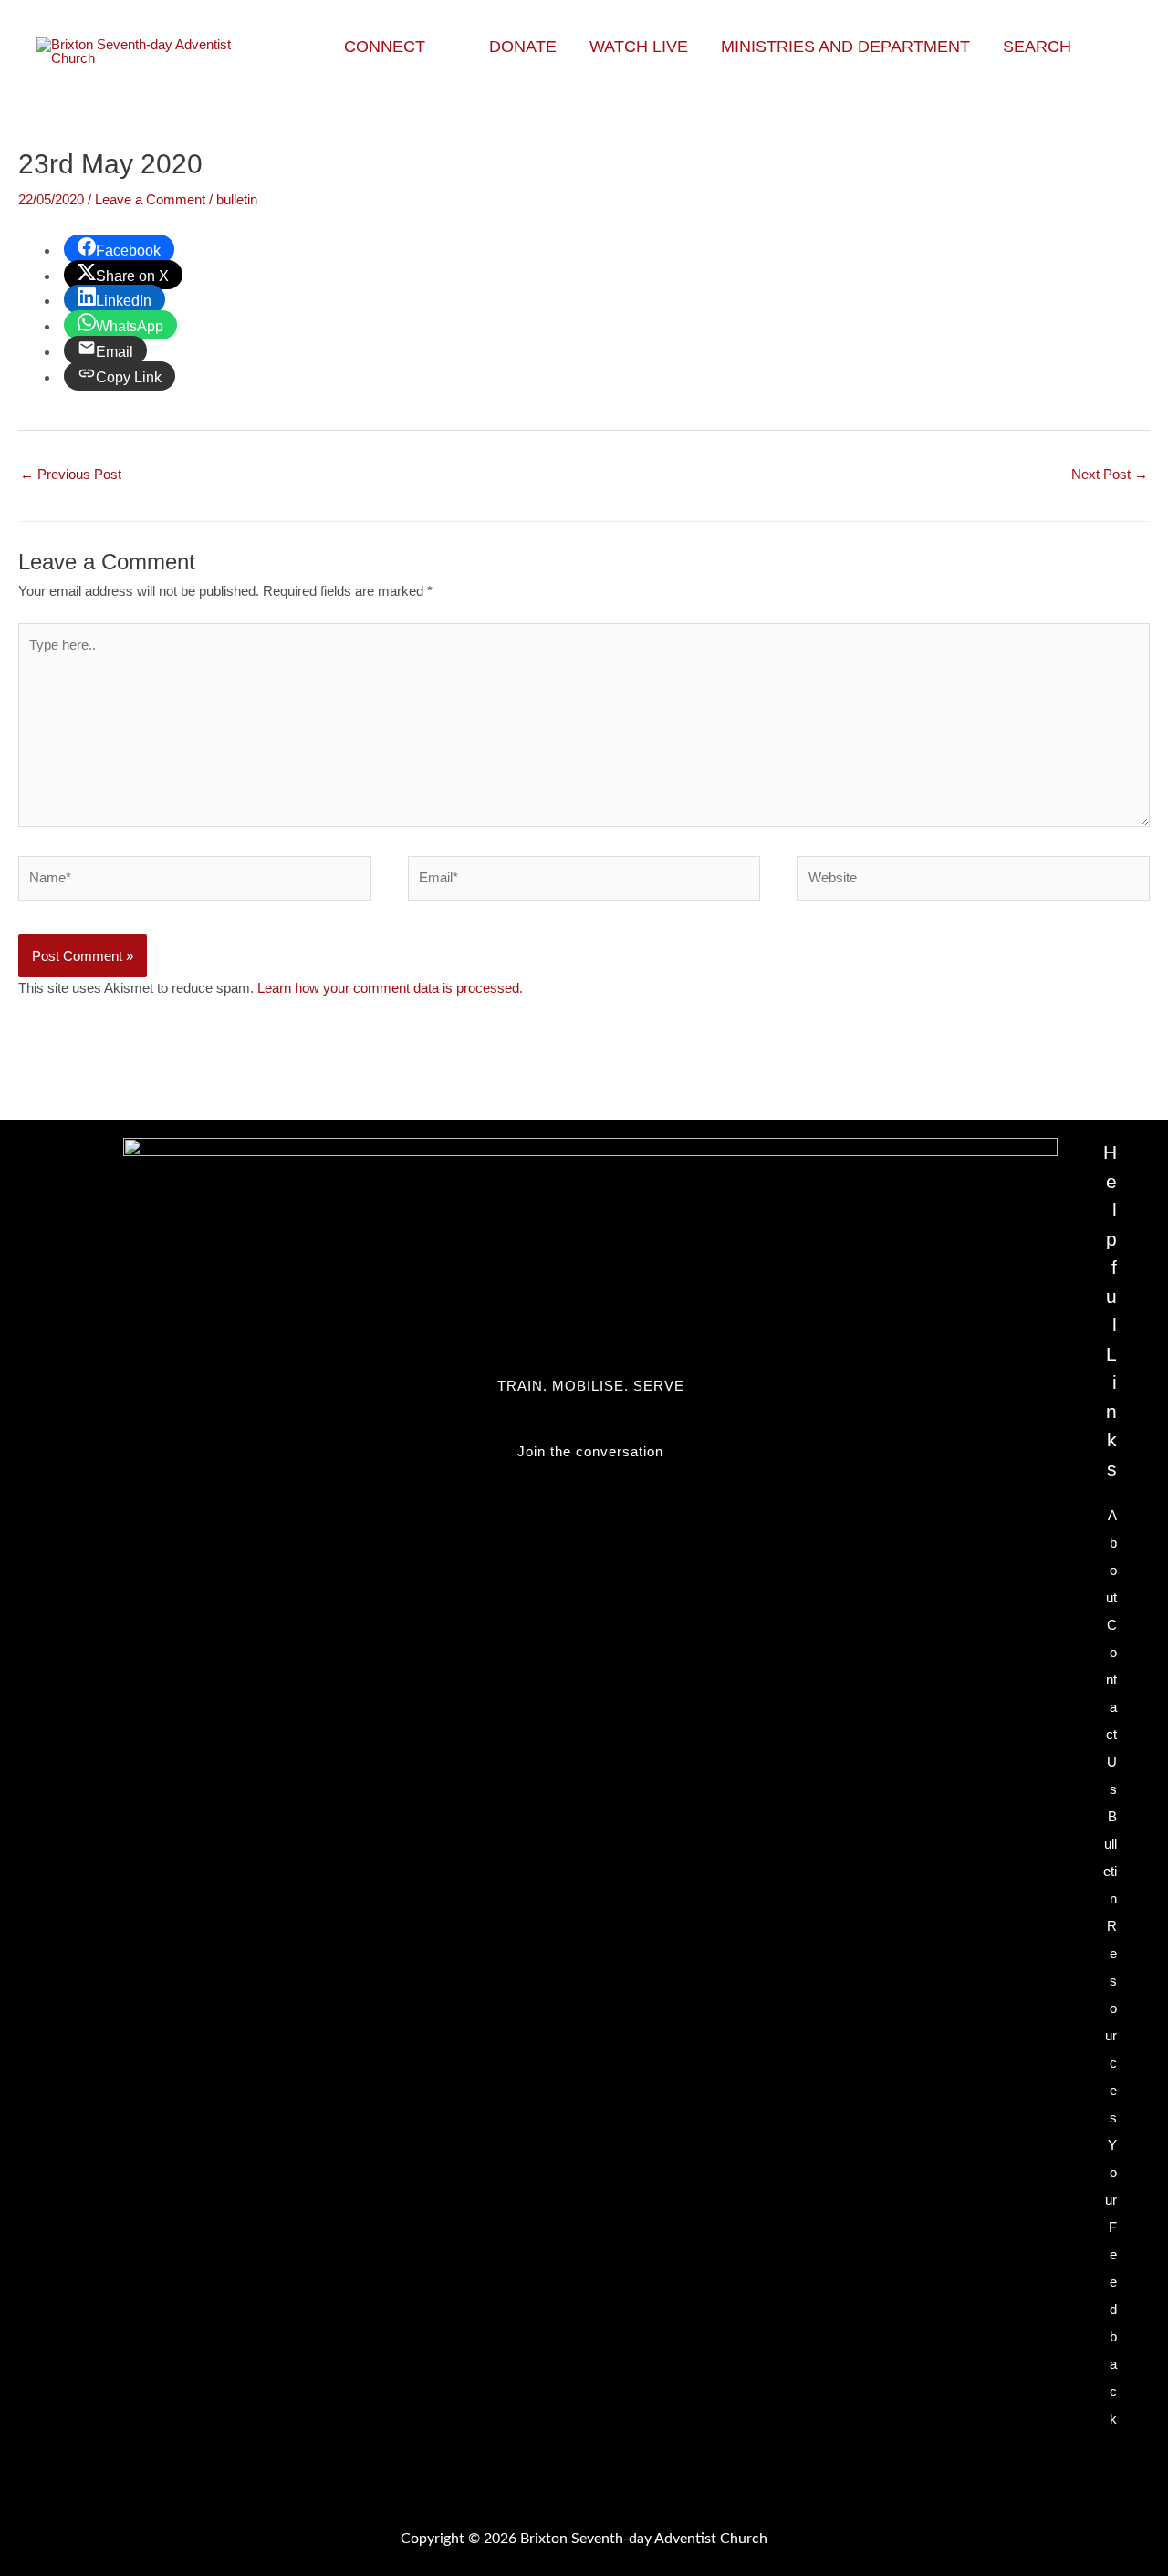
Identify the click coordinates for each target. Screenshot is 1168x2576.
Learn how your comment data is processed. (390, 988)
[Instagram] (590, 1530)
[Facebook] (590, 1502)
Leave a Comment (150, 199)
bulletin (237, 199)
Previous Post (71, 474)
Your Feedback (1111, 2282)
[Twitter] (590, 1489)
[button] (433, 47)
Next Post (1110, 474)
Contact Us (1111, 1707)
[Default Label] (590, 1516)
